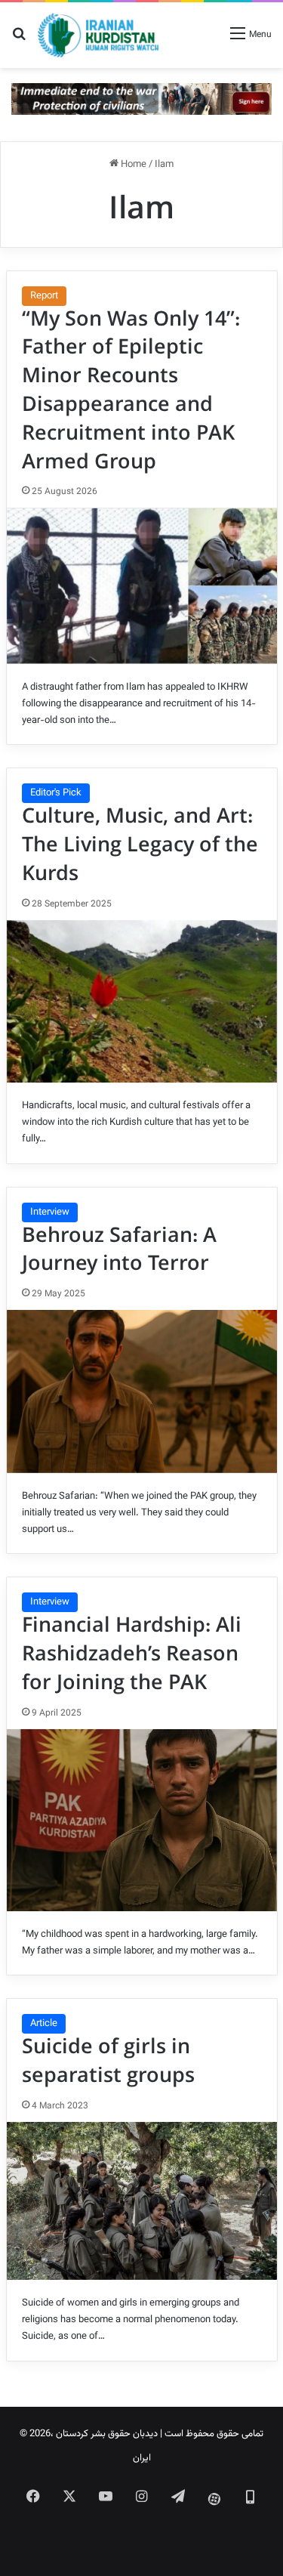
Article (44, 2024)
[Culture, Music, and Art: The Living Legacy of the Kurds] (142, 1002)
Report (44, 296)
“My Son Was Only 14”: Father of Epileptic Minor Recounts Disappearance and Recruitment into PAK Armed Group (131, 391)
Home (132, 165)
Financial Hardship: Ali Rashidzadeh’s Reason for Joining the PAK (132, 1654)
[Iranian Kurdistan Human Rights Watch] (98, 35)
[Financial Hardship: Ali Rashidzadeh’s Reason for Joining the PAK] (142, 1820)
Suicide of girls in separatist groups (108, 2062)
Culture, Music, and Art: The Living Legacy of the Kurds (140, 845)
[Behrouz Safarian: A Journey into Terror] (142, 1391)
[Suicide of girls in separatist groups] (142, 2201)
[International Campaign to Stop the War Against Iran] (141, 99)
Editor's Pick (56, 793)
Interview (50, 1212)
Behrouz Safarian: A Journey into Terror (119, 1250)
